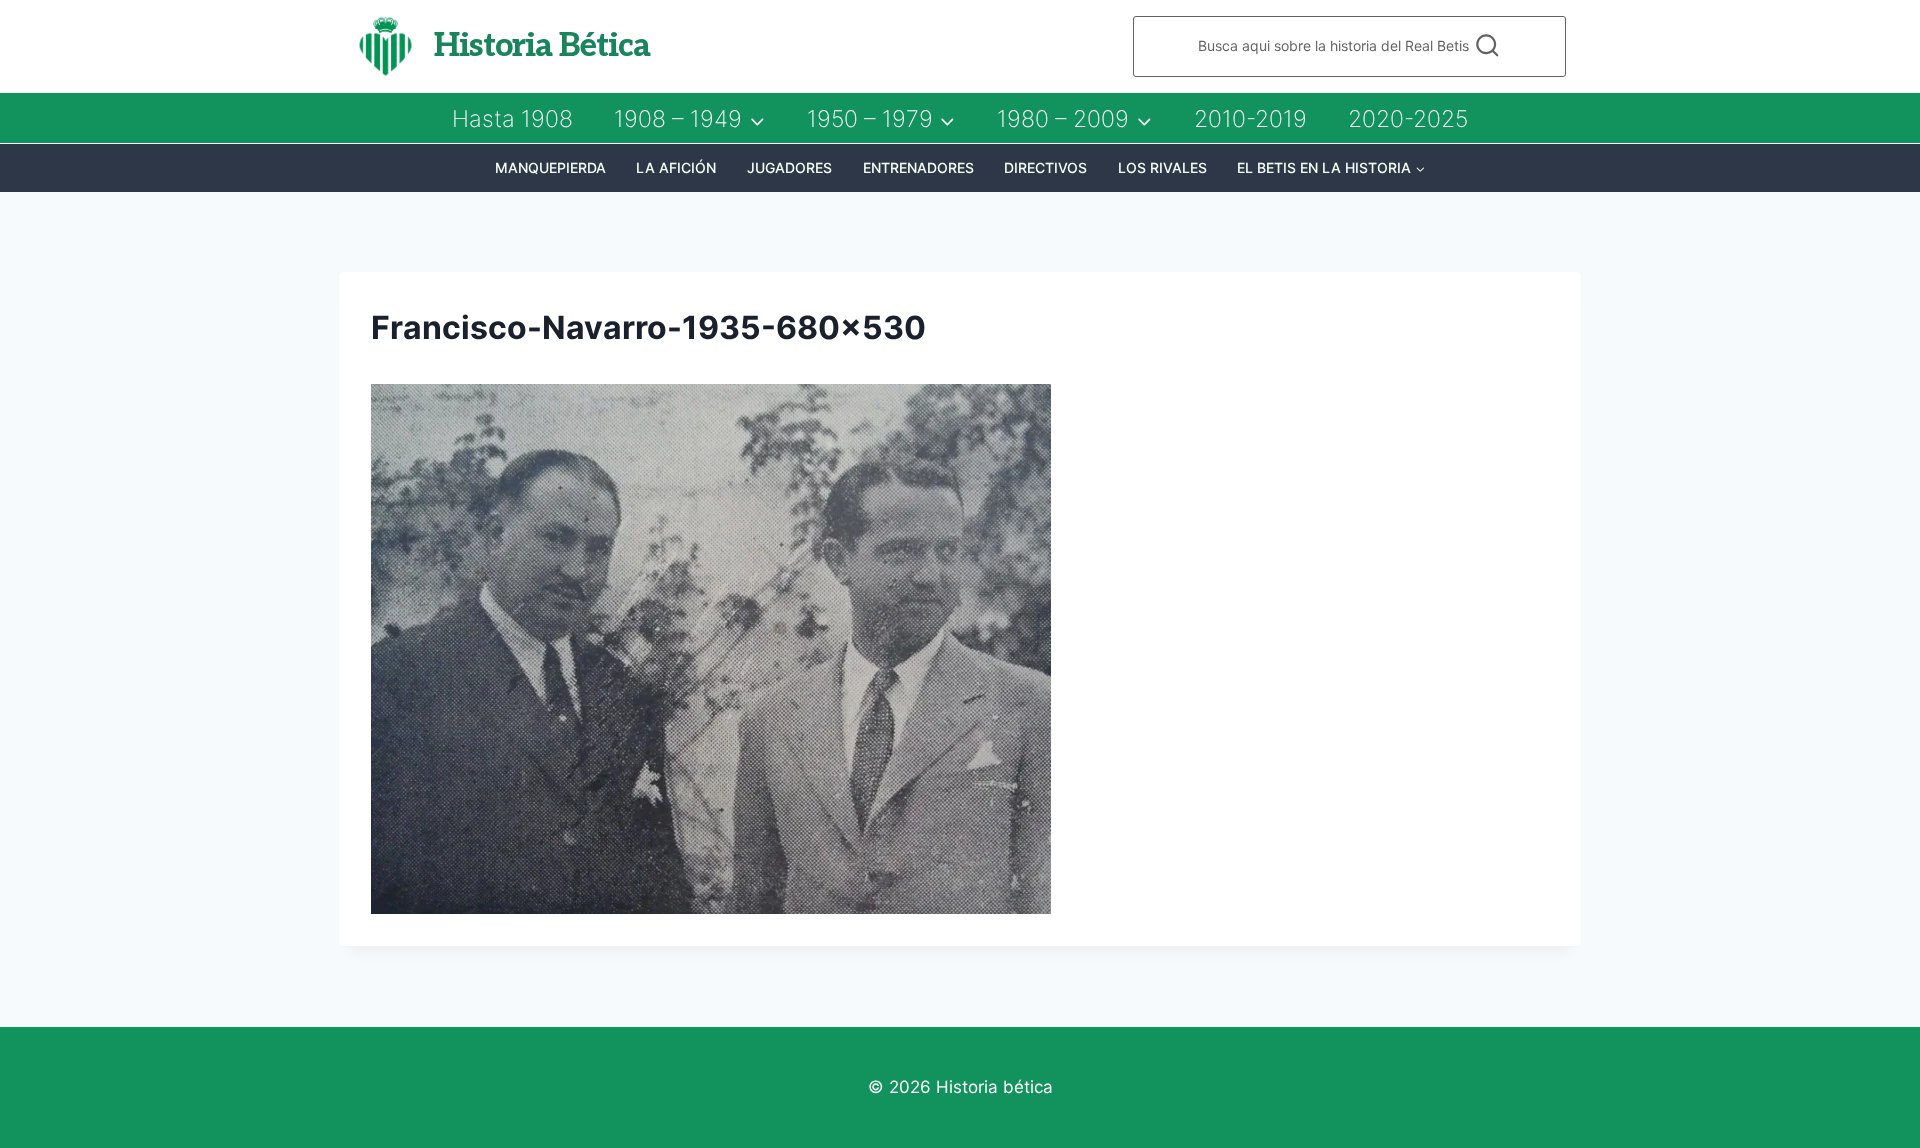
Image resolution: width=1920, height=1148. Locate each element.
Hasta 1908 (512, 119)
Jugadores (789, 167)
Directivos (1045, 167)
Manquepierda (550, 167)
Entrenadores (918, 167)
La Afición (676, 167)
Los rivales (1162, 167)
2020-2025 (1408, 119)
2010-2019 (1250, 119)
